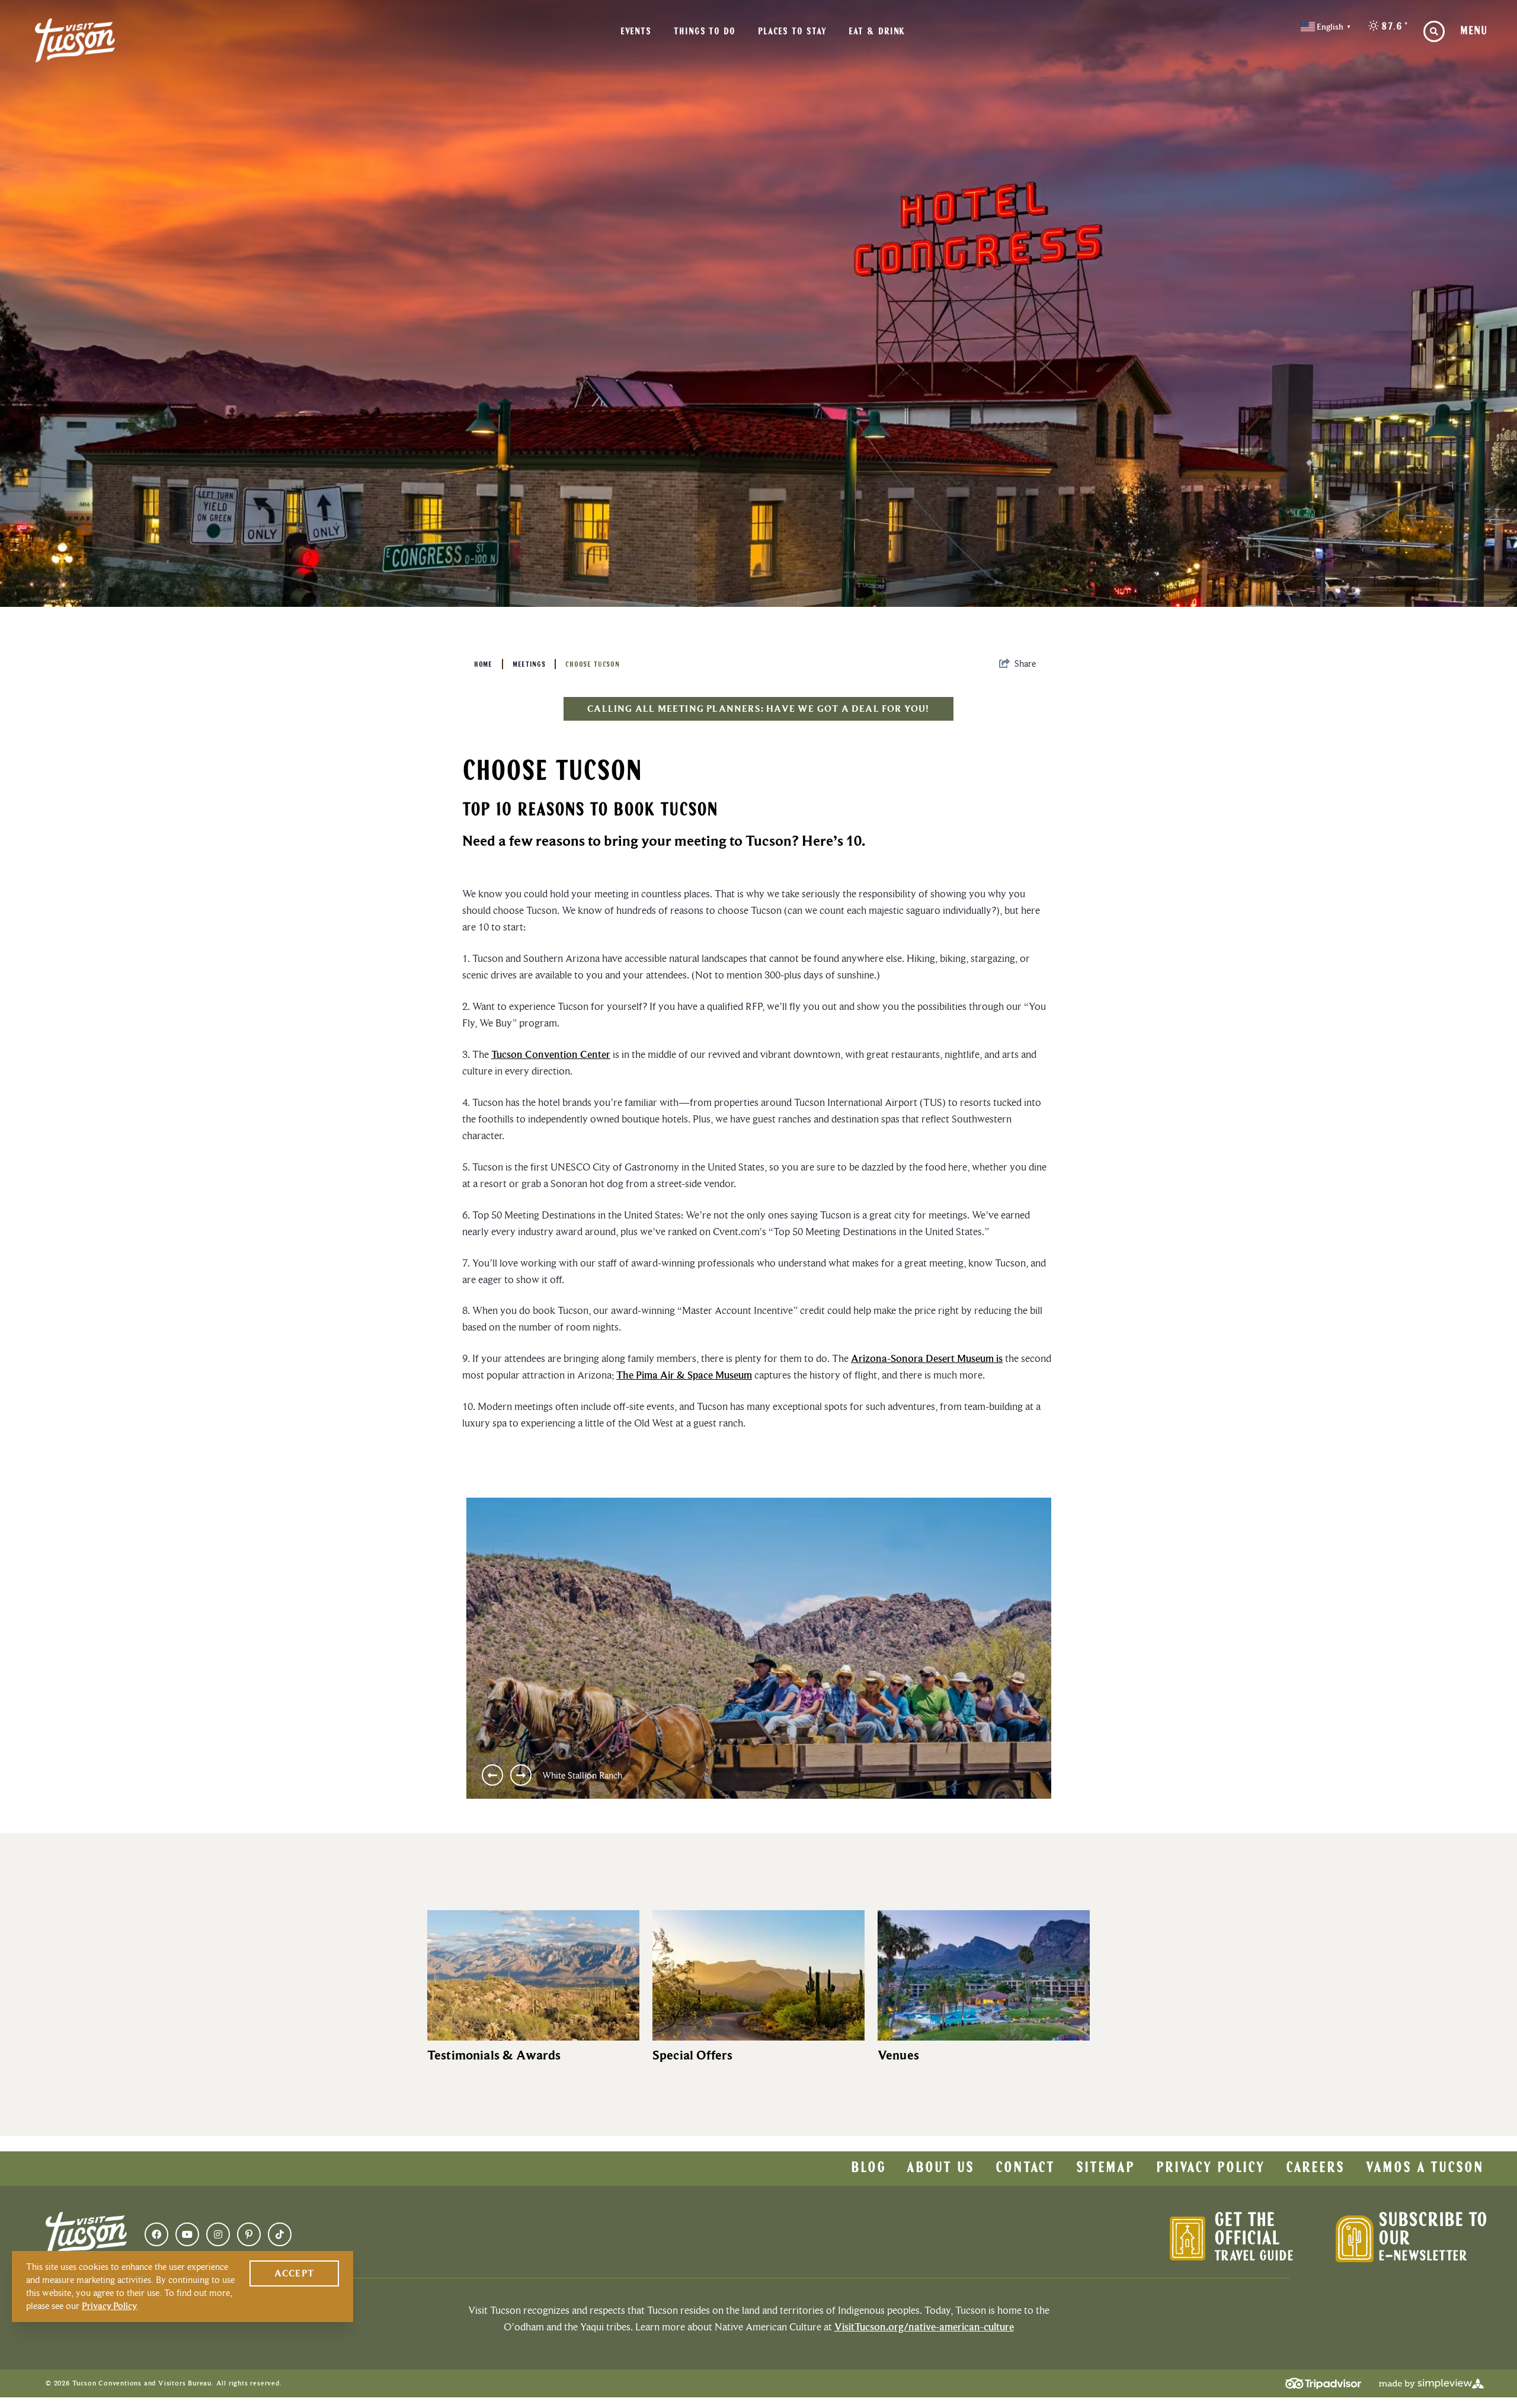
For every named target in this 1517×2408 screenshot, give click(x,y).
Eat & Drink (877, 32)
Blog (868, 2169)
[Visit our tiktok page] (280, 2234)
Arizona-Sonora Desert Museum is (927, 1358)
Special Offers (692, 2055)
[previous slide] (492, 1775)
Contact (1025, 2169)
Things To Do (705, 32)
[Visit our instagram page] (218, 2234)
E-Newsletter (1423, 2257)
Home (483, 665)
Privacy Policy (1210, 2169)
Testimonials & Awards (494, 2055)
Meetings (529, 665)
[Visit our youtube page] (187, 2234)
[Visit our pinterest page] (249, 2234)
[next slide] (521, 1775)
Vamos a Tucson (1425, 2169)
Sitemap (1105, 2169)
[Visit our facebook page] (156, 2234)
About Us (940, 2169)
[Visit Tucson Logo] (75, 40)
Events (636, 32)
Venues (898, 2055)
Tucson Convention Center (551, 1054)
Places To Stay (792, 32)
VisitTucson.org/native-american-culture (924, 2327)
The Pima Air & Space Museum (684, 1375)
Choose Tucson (592, 665)
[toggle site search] (1434, 31)
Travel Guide (1254, 2257)
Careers (1315, 2169)
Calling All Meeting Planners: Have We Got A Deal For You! (758, 709)
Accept (294, 2273)
